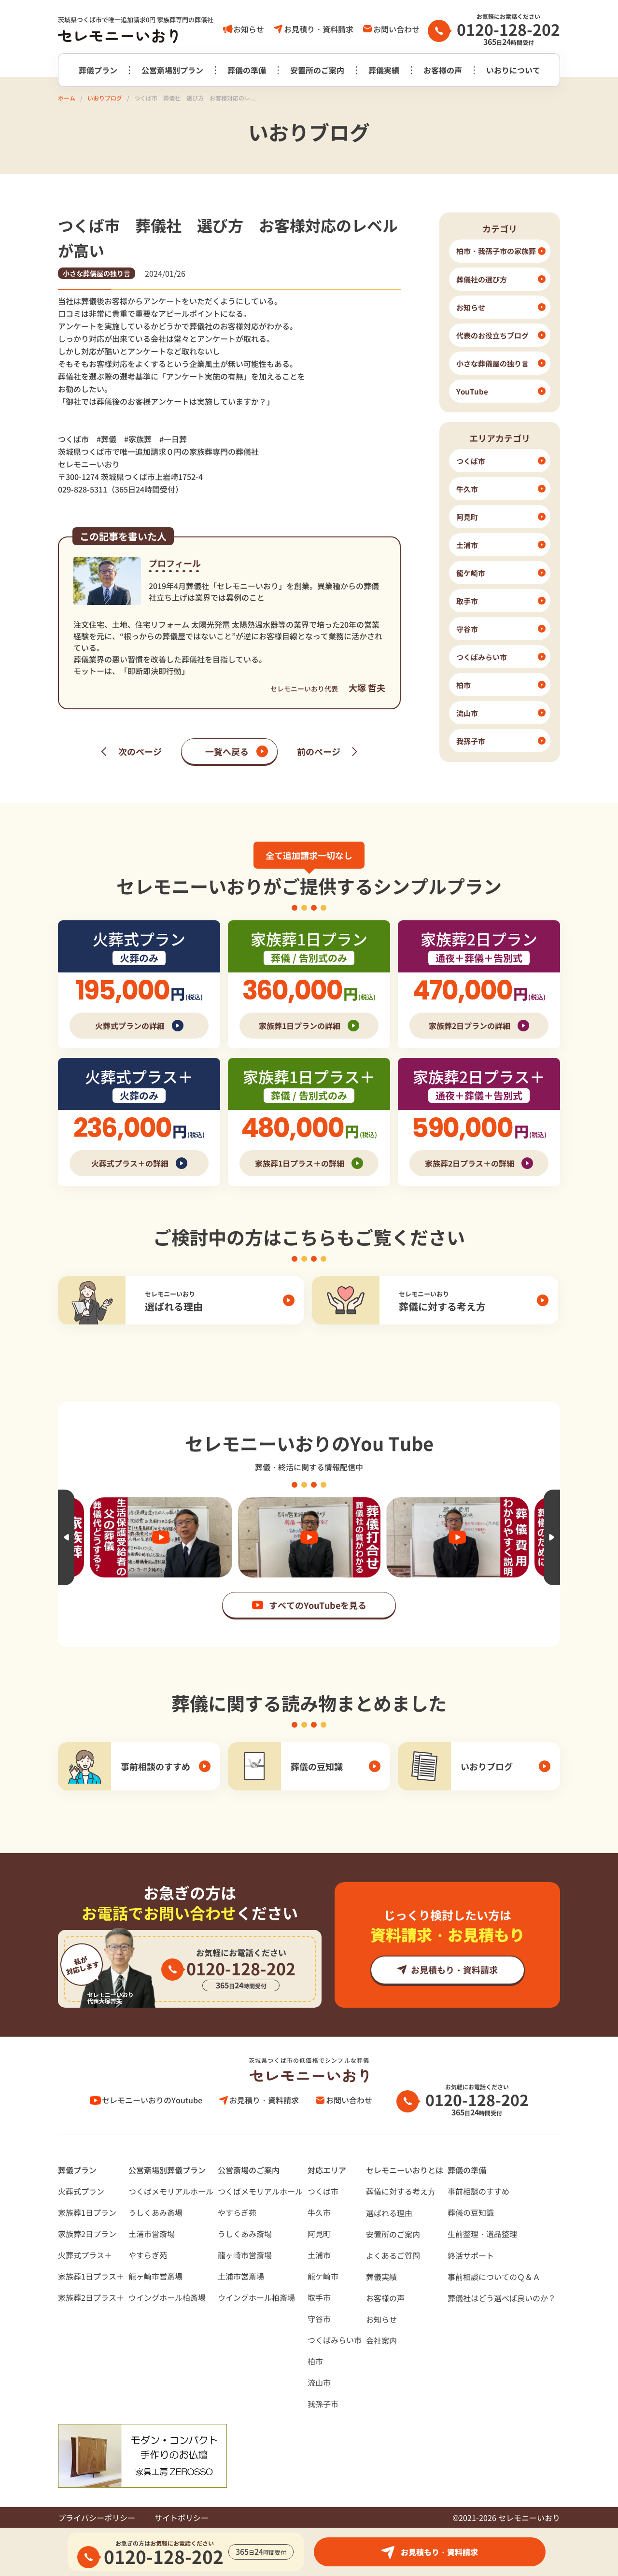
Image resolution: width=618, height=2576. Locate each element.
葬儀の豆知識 (471, 2212)
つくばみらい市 (335, 2340)
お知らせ (249, 29)
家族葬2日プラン (87, 2234)
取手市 (319, 2297)
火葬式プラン (81, 2191)
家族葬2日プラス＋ (91, 2297)
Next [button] (552, 1537)
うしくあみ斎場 (155, 2212)
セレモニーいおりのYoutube (152, 2100)
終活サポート (471, 2255)
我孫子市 (323, 2404)
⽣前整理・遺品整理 (482, 2234)
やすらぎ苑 (148, 2255)
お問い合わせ (396, 29)
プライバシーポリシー (97, 2518)
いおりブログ (105, 98)
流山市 (319, 2382)
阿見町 (319, 2234)
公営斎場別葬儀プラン (167, 2170)
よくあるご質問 (393, 2255)
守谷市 (319, 2319)
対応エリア (327, 2170)
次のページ (140, 751)
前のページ (319, 751)
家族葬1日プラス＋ (91, 2276)
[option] (93, 1537)
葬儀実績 (384, 70)
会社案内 (381, 2340)
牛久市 (319, 2212)
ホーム (67, 98)
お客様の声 (443, 70)
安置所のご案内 (317, 70)
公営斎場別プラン (172, 70)
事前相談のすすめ (478, 2191)
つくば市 (323, 2191)
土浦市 (319, 2255)
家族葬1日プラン (87, 2212)
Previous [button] (66, 1537)
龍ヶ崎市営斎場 (155, 2276)
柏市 (315, 2361)
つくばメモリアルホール (171, 2191)
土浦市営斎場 (152, 2234)
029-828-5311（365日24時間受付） (120, 489)
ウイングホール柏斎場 (167, 2297)
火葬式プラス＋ (85, 2255)
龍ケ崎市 (323, 2276)
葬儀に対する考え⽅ (401, 2191)
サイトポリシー (182, 2518)
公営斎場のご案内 (249, 2170)
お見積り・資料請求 (319, 29)
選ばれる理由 (389, 2213)
